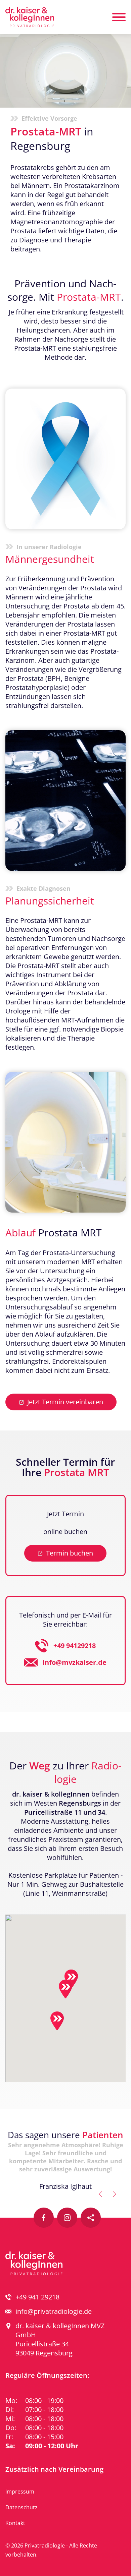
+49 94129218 (75, 1646)
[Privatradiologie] (30, 17)
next (114, 2194)
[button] (65, 1989)
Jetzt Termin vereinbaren (65, 1402)
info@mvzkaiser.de (75, 1662)
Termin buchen (70, 1553)
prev (101, 2194)
